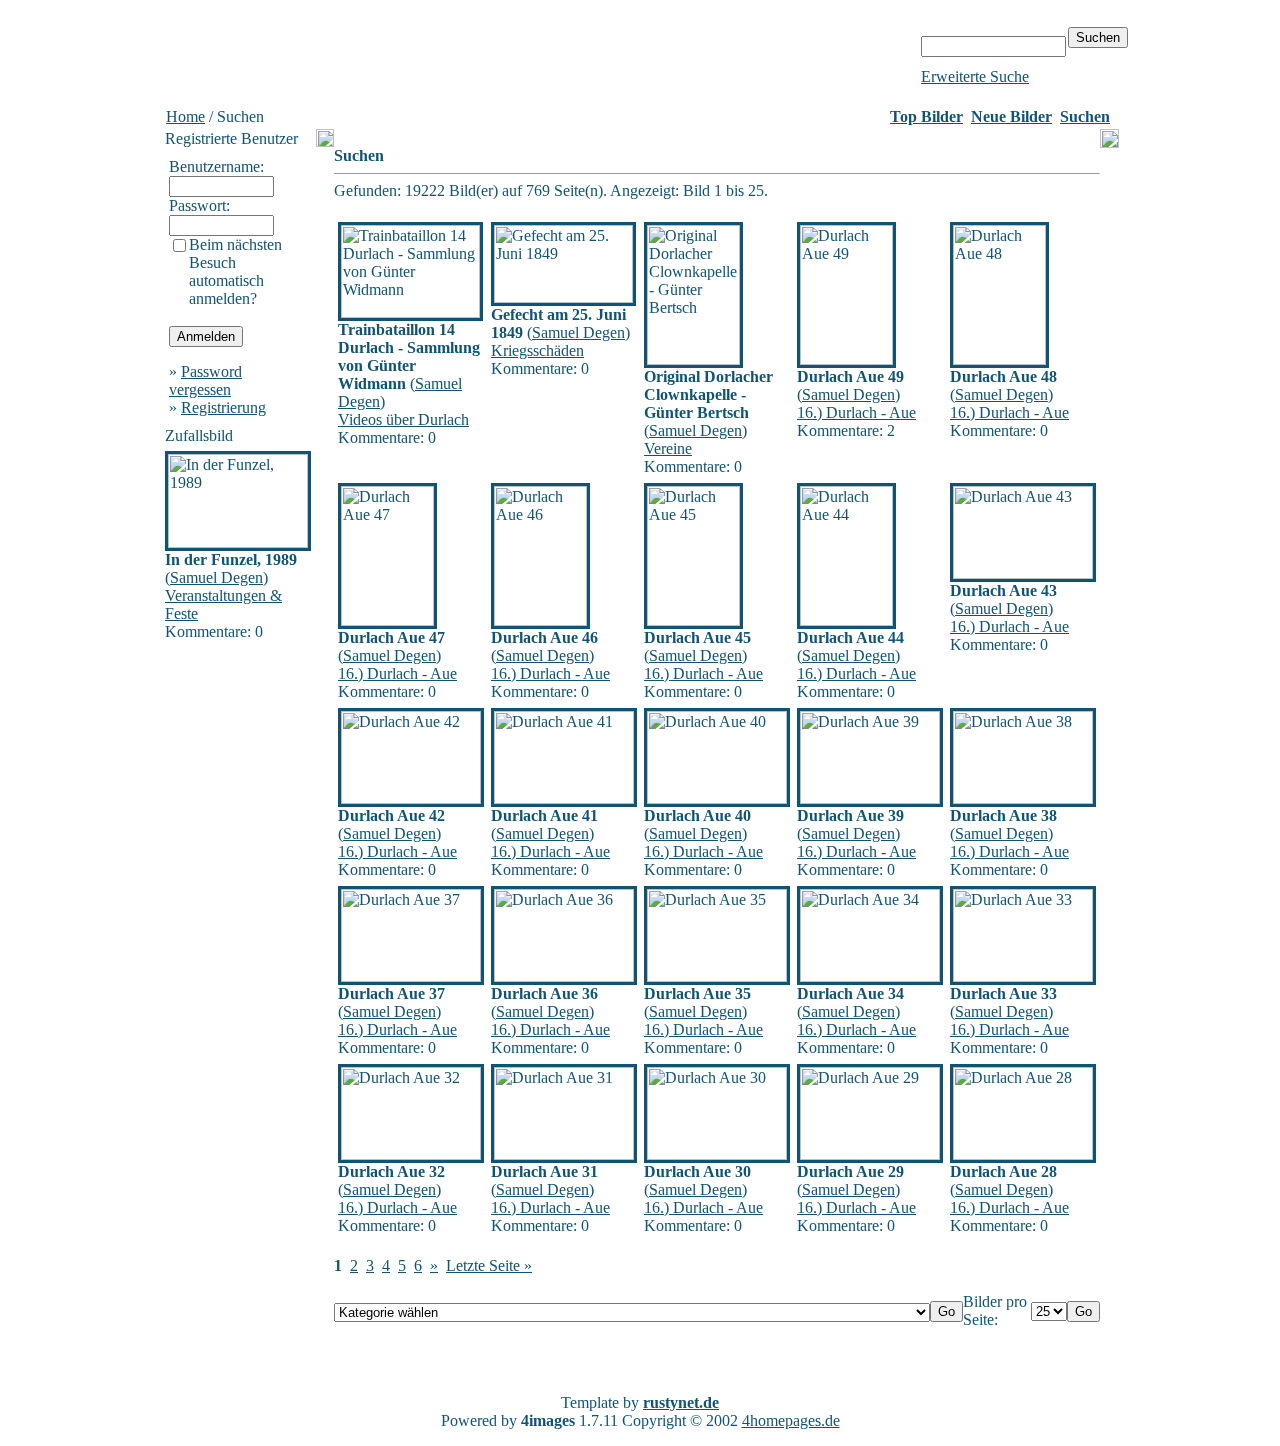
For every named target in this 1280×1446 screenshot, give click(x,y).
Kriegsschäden (537, 350)
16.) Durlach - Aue (856, 412)
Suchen (1085, 116)
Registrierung (223, 407)
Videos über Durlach (403, 419)
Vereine (668, 448)
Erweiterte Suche (975, 76)
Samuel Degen (216, 577)
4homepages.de (791, 1420)
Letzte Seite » (489, 1265)
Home (185, 116)
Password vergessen (205, 380)
